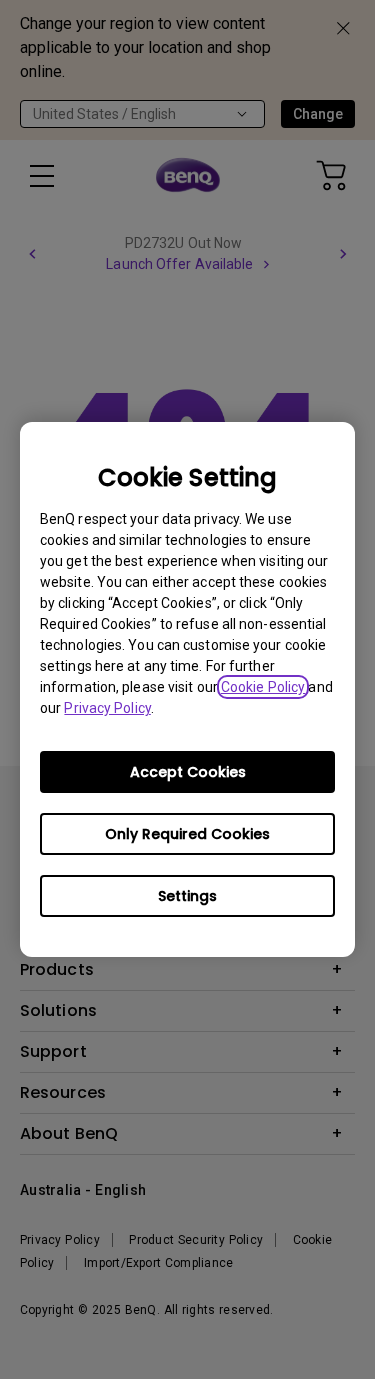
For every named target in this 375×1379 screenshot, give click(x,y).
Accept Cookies (188, 772)
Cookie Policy (263, 687)
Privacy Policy (107, 708)
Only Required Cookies (187, 834)
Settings (187, 896)
